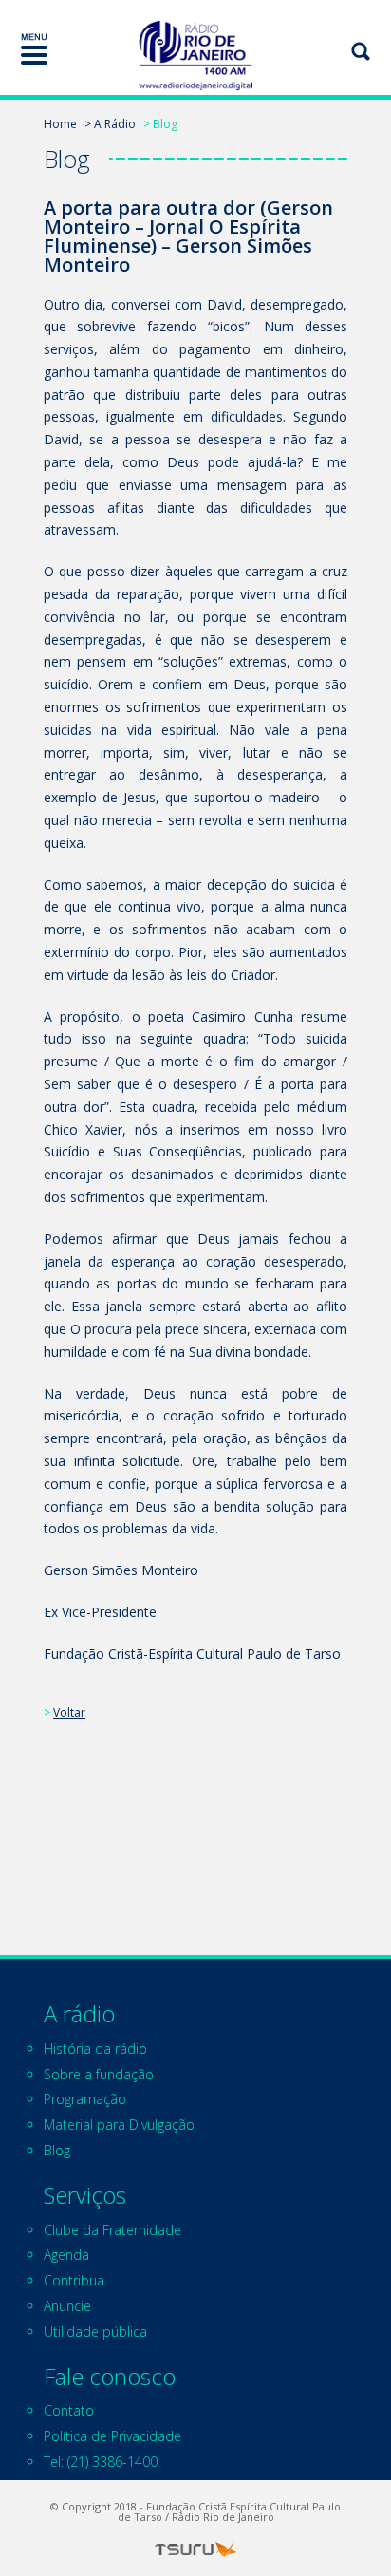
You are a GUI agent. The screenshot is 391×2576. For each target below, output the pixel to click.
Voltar (69, 1712)
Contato (69, 2410)
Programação (85, 2099)
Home (60, 124)
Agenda (66, 2255)
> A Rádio (110, 124)
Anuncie (67, 2306)
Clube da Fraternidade (112, 2230)
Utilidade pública (95, 2332)
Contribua (74, 2280)
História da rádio (95, 2049)
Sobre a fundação (99, 2074)
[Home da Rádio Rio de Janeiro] (195, 56)
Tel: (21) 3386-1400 (101, 2462)
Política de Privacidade (112, 2436)
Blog (57, 2150)
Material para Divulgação (119, 2125)
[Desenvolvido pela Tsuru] (195, 2549)
